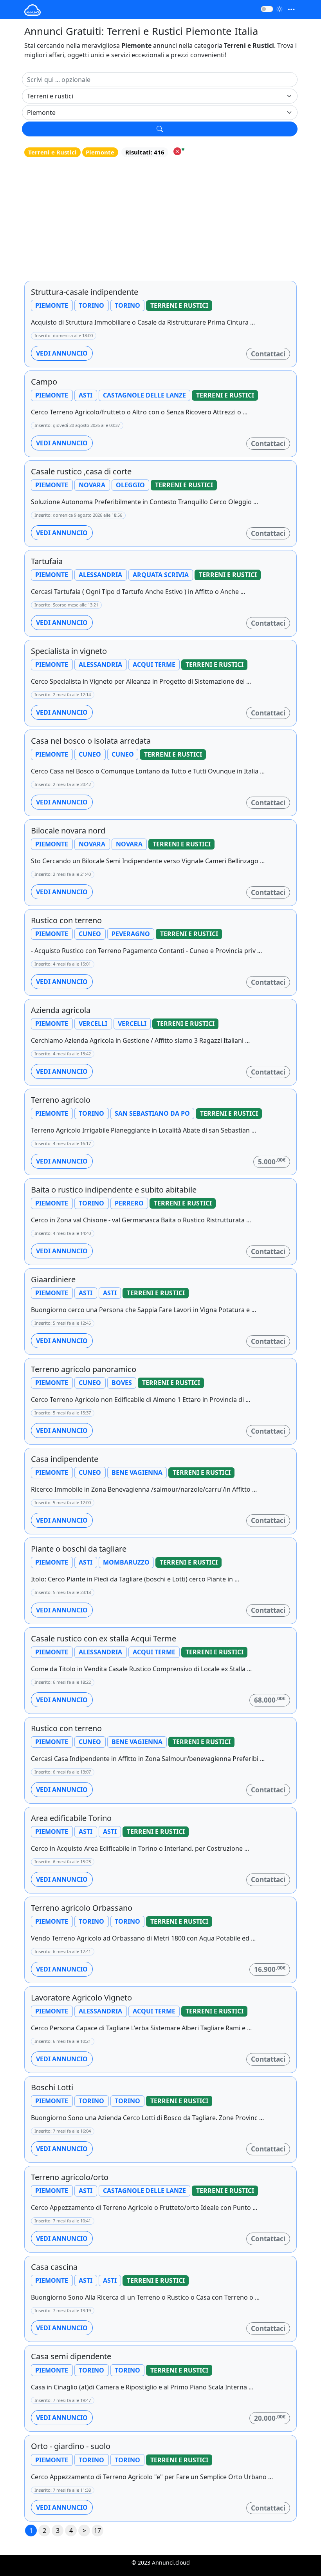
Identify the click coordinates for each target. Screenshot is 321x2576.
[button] (160, 129)
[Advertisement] (160, 219)
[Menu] (291, 10)
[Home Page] (32, 10)
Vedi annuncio (62, 353)
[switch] (267, 9)
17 (97, 2531)
